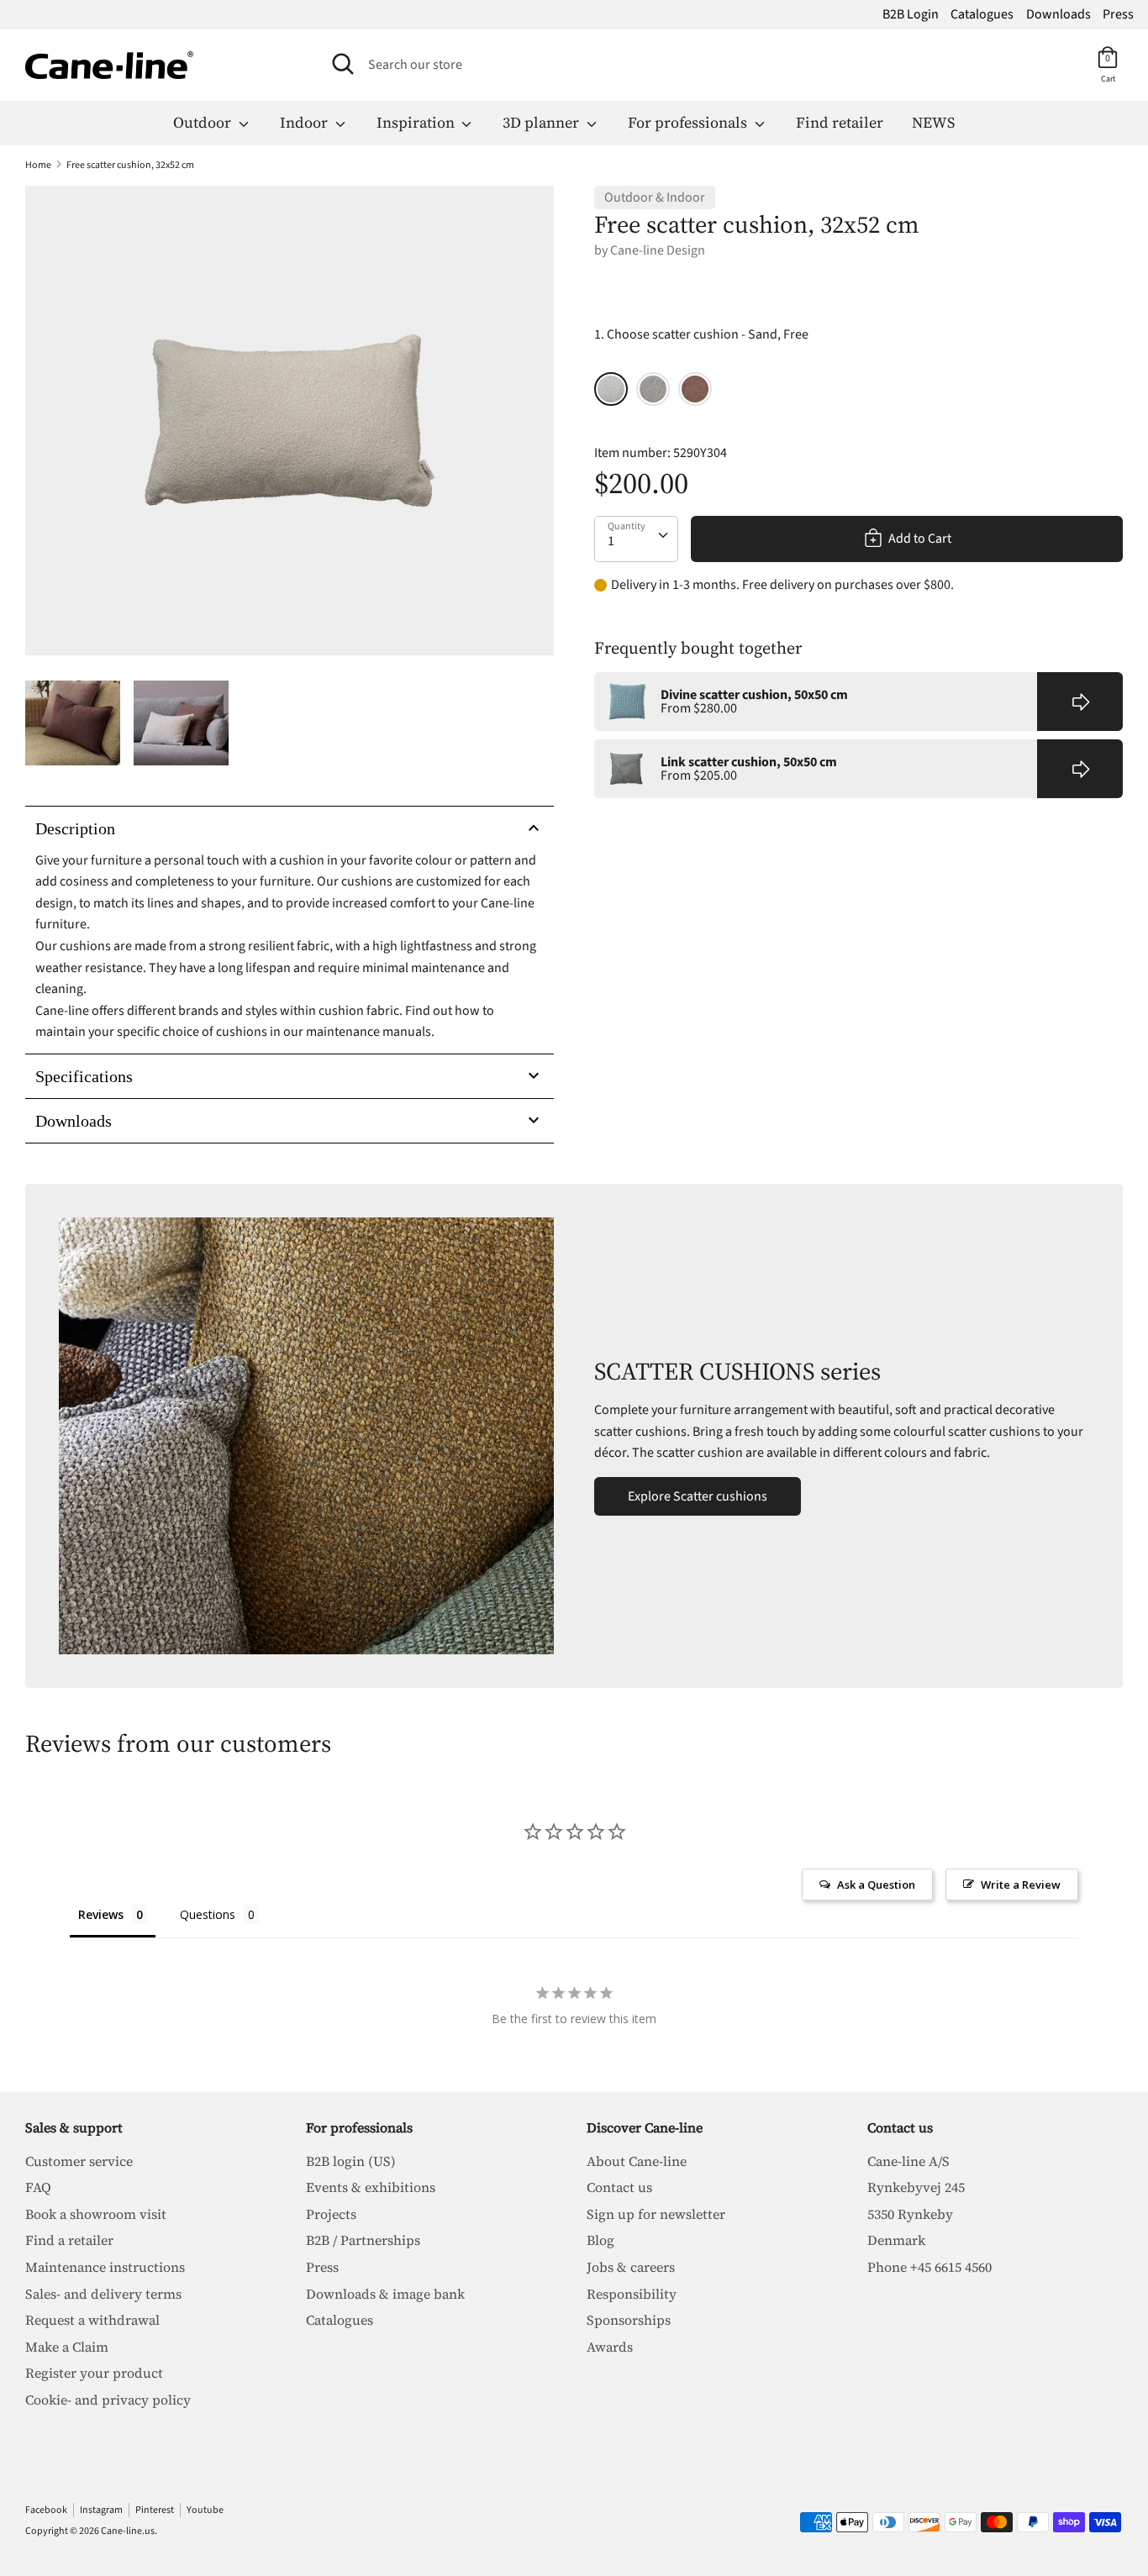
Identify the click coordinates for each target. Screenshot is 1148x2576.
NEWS (933, 122)
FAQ (38, 2187)
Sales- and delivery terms (103, 2294)
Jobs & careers (631, 2267)
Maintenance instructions (105, 2267)
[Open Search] (343, 64)
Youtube (205, 2510)
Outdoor (204, 122)
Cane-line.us (128, 2531)
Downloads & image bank (385, 2294)
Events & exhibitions (371, 2187)
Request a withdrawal (92, 2320)
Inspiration (417, 122)
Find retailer (840, 122)
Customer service (79, 2161)
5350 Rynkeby (910, 2214)
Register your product (94, 2373)
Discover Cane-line (645, 2127)
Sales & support (74, 2127)
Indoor (305, 122)
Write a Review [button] (1021, 1885)
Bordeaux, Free (695, 389)
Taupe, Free (653, 389)
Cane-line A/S (908, 2161)
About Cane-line (637, 2161)
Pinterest (155, 2510)
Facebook (46, 2510)
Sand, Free (611, 389)
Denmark (896, 2240)
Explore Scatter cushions (698, 1496)
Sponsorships (629, 2320)
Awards (610, 2347)
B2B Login (911, 14)
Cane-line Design (658, 250)
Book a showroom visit (96, 2214)
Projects (331, 2214)
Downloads (1058, 14)
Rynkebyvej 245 (916, 2187)
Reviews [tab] (101, 1914)
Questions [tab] (208, 1914)
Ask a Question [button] (876, 1885)
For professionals (689, 122)
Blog (600, 2240)
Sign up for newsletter (656, 2214)
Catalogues (982, 14)
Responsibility (632, 2294)
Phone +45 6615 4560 (929, 2267)
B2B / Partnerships (363, 2240)
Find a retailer (69, 2240)
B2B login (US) (351, 2161)
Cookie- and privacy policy (108, 2400)
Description (75, 828)
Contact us (619, 2187)
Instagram (101, 2510)
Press (1118, 14)
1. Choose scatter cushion (701, 334)
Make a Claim (67, 2347)
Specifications (84, 1076)
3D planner (542, 122)
